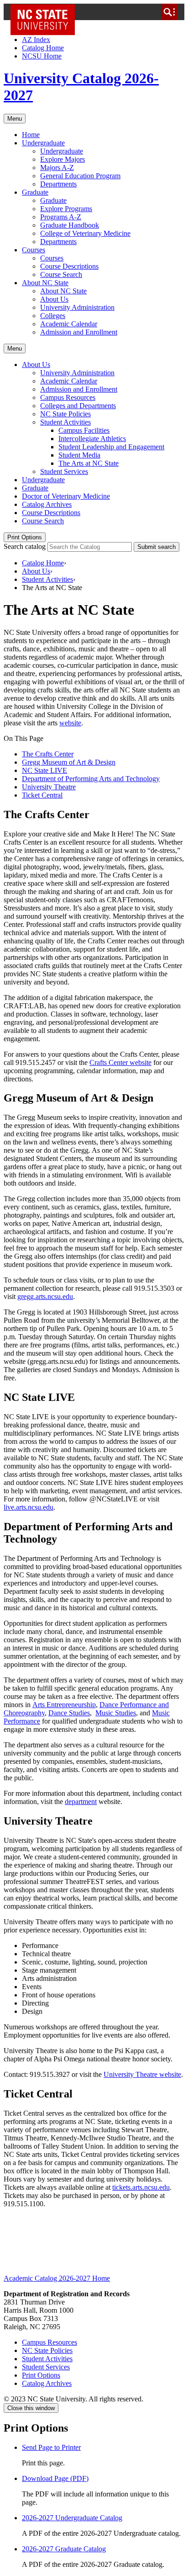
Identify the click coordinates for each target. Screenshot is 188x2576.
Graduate (35, 192)
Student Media (79, 455)
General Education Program (80, 176)
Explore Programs (66, 209)
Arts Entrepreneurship (64, 1705)
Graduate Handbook (70, 225)
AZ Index (36, 40)
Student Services (64, 471)
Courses (34, 250)
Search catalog (25, 546)
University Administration (77, 307)
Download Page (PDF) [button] (55, 2478)
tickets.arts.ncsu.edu (141, 2187)
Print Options (25, 537)
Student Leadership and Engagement (111, 447)
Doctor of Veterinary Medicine (66, 496)
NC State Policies (65, 414)
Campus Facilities (84, 430)
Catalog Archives (47, 504)
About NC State (45, 283)
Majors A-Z (57, 168)
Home (31, 135)
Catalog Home (43, 48)
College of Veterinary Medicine (85, 233)
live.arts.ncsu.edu (29, 1507)
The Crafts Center (48, 754)
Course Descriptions (69, 266)
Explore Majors (63, 159)
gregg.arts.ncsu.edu (45, 1296)
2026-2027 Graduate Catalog (64, 2549)
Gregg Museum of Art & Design (69, 762)
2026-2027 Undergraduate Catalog (72, 2518)
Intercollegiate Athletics (92, 439)
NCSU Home (42, 56)
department (81, 1802)
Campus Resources (68, 397)
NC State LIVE (44, 770)
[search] (169, 12)
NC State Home (46, 12)
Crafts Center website (120, 1062)
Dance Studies (69, 1713)
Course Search (61, 274)
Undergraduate (43, 143)
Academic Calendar (69, 324)
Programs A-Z (61, 217)
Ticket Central (42, 795)
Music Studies (116, 1713)
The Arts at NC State (89, 463)
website (70, 723)
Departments (58, 184)
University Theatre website (142, 2074)
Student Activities (65, 422)
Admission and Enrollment (79, 332)
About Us (54, 299)
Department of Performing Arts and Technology (91, 779)
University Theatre (49, 787)
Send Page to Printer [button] (51, 2447)
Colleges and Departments (78, 406)
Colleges (53, 316)
